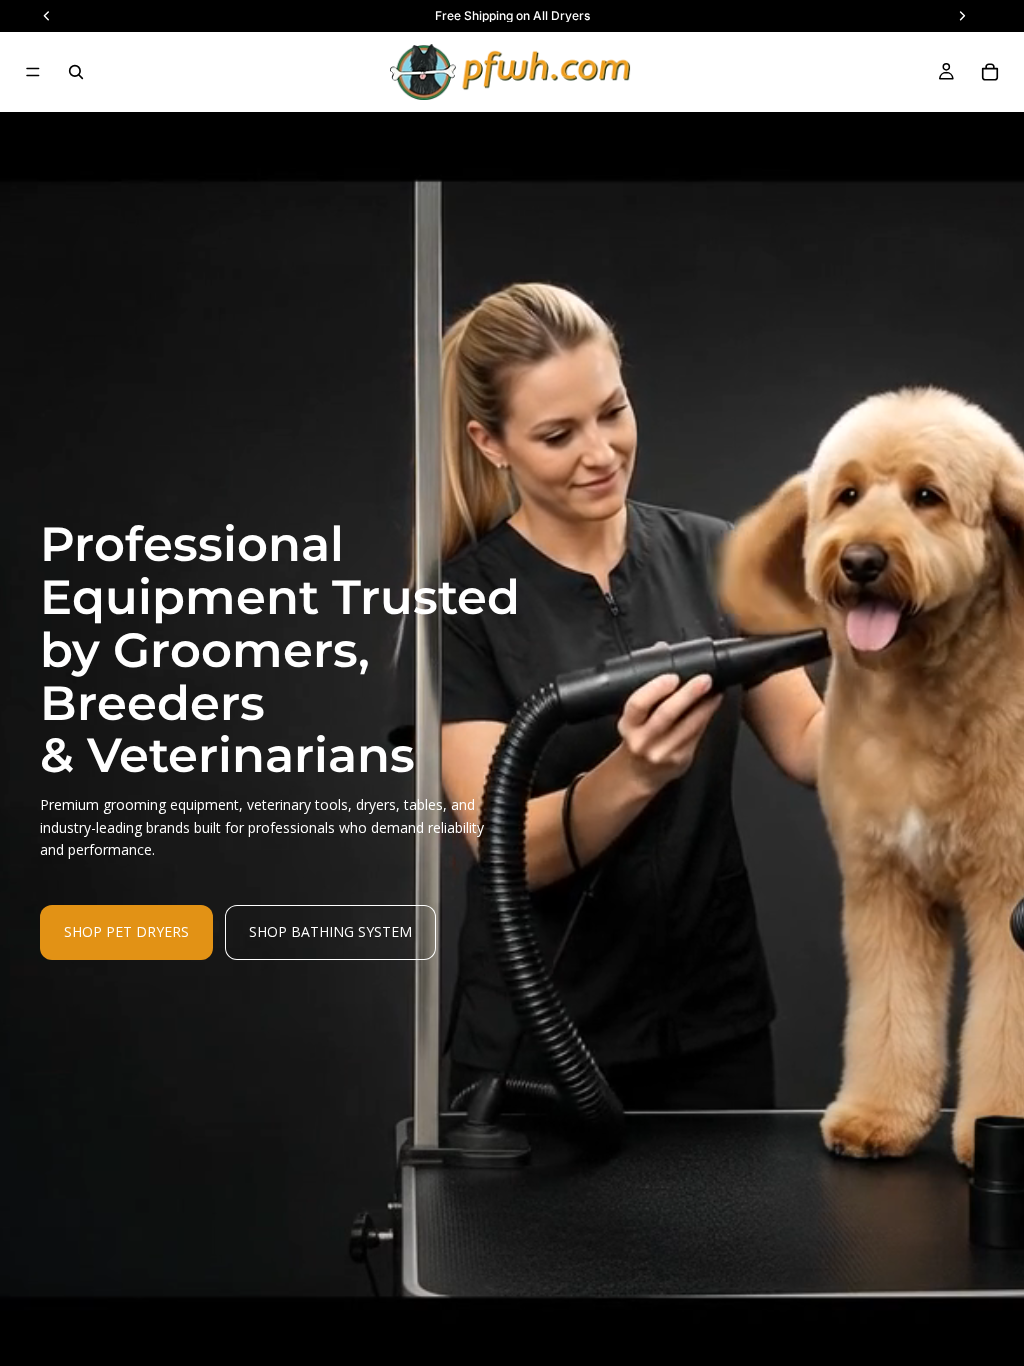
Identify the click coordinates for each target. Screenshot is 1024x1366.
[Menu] (33, 72)
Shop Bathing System (330, 931)
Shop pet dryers (126, 931)
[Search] (76, 72)
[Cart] (990, 72)
